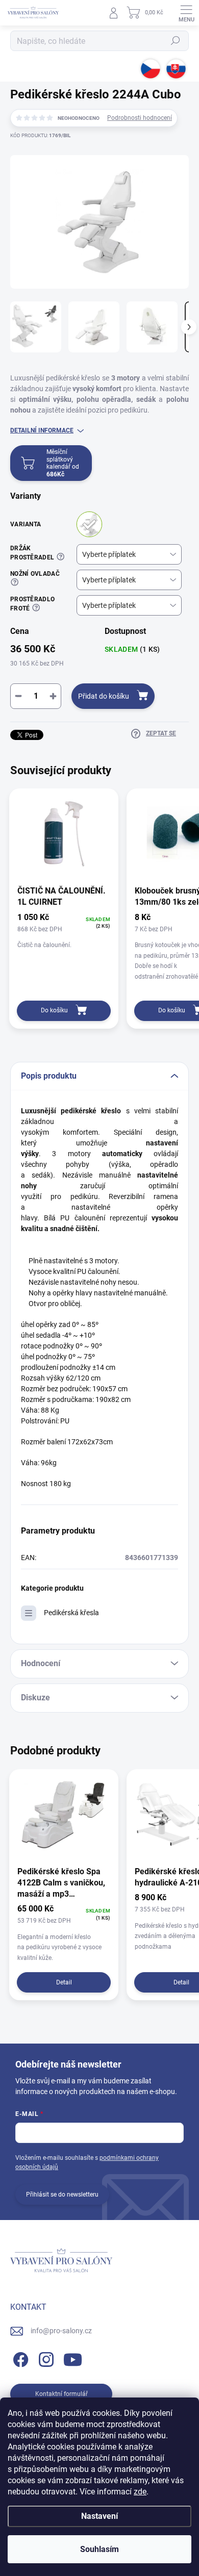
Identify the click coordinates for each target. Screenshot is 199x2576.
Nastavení (99, 2516)
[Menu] (186, 13)
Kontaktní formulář (61, 2394)
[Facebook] (19, 2357)
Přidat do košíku (104, 696)
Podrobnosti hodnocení (140, 118)
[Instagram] (45, 2357)
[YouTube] (73, 2357)
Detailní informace (42, 430)
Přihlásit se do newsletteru (62, 2195)
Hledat (176, 41)
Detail (64, 1982)
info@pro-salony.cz (61, 2331)
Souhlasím (99, 2549)
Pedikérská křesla (71, 1613)
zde (140, 2492)
